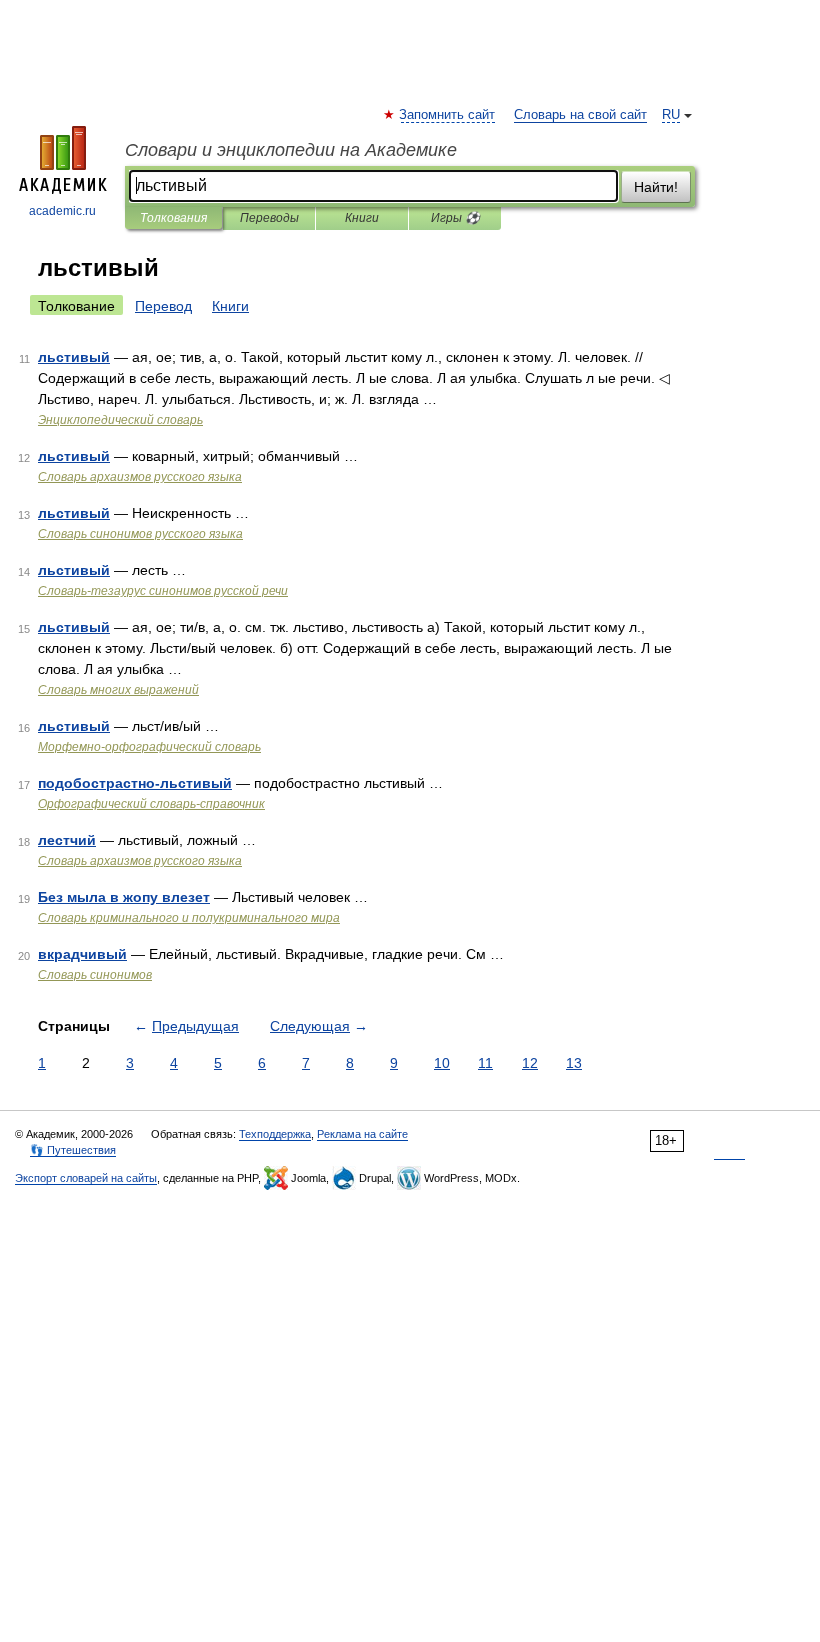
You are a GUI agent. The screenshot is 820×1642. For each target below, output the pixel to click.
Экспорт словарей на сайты (86, 1178)
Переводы (269, 218)
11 (485, 1063)
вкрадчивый (82, 954)
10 (442, 1063)
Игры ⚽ (455, 218)
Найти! (656, 187)
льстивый (74, 357)
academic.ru (62, 211)
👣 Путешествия (73, 1150)
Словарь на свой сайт (580, 115)
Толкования (173, 218)
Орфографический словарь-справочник (151, 804)
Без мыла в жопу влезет (124, 897)
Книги (362, 218)
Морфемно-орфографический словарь (149, 747)
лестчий (67, 840)
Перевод (163, 306)
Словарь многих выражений (118, 690)
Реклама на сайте (362, 1134)
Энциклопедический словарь (120, 420)
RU (671, 115)
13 (574, 1063)
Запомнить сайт (448, 115)
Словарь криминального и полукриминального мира (189, 918)
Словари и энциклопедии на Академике (291, 150)
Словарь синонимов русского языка (140, 534)
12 (530, 1063)
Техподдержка (275, 1134)
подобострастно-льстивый (135, 783)
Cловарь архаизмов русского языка (140, 477)
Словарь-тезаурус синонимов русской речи (163, 591)
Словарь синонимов (95, 975)
